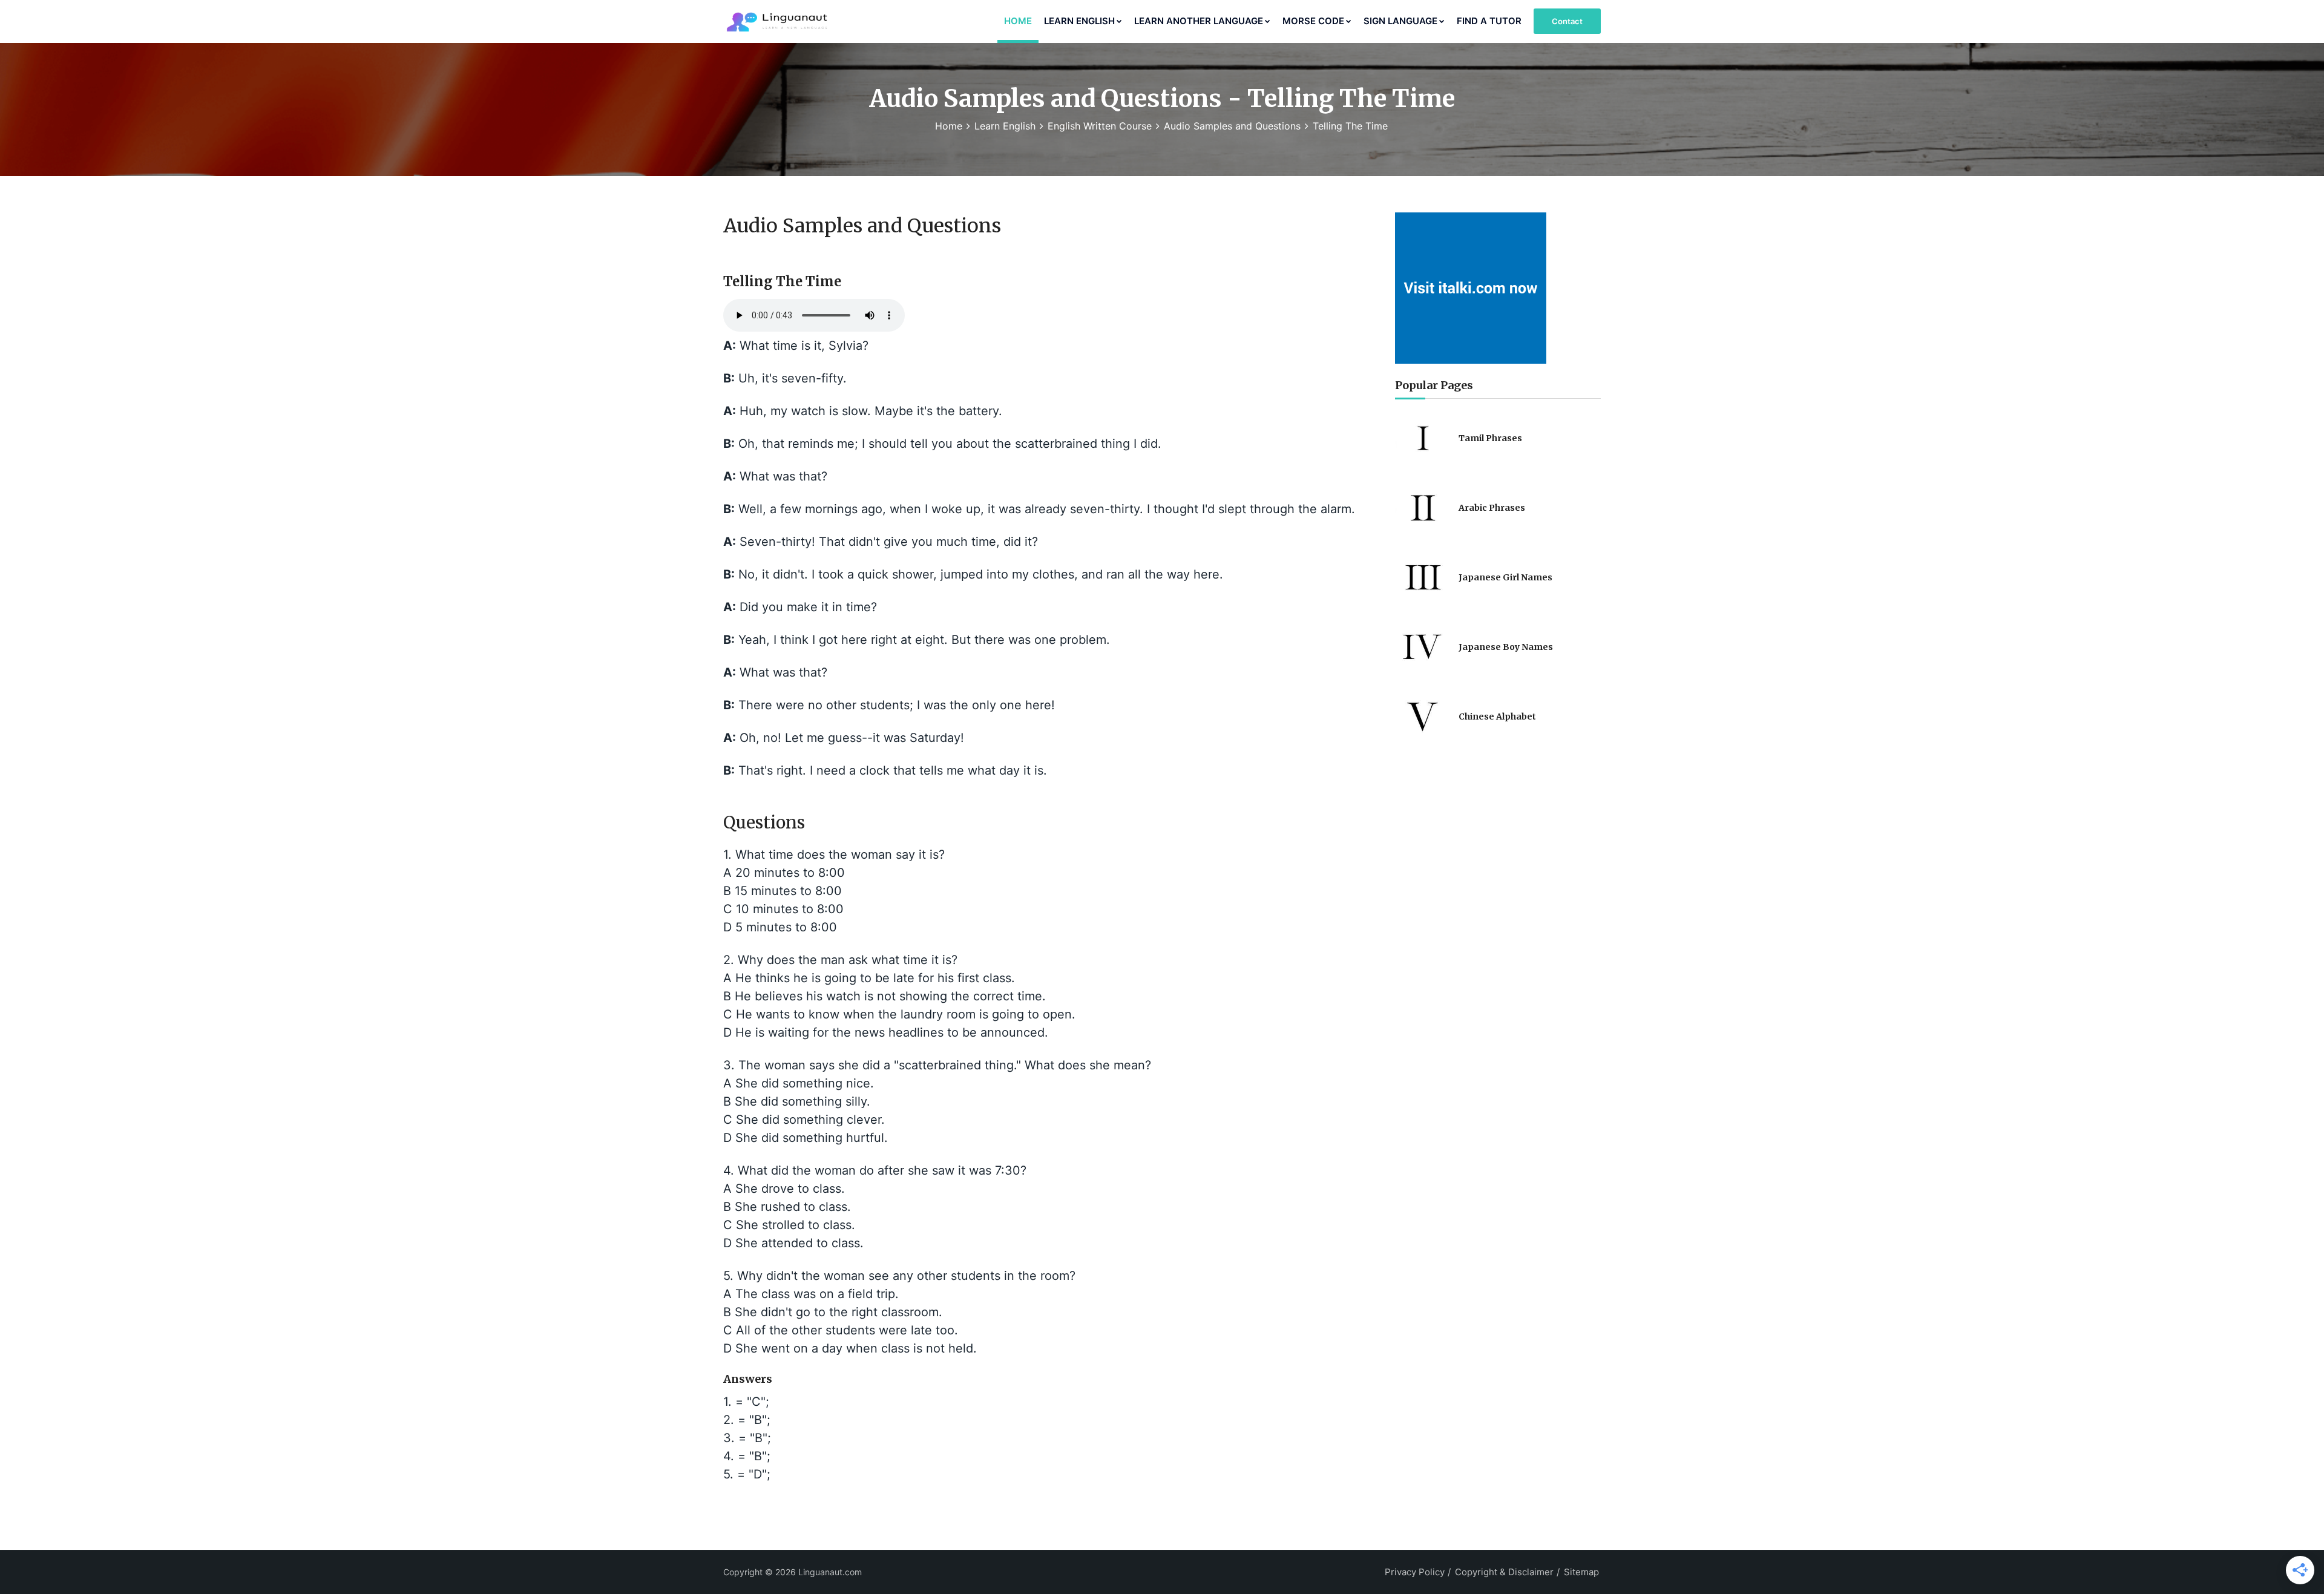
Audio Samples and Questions (1232, 126)
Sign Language (1400, 21)
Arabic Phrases (1492, 508)
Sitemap (1581, 1572)
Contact (1567, 21)
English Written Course (1100, 126)
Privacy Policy (1415, 1572)
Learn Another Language (1199, 21)
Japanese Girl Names (1505, 577)
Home (1018, 21)
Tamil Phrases (1490, 438)
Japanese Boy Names (1506, 647)
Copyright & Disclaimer (1504, 1572)
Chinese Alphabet (1497, 717)
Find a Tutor (1489, 21)
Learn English (1079, 21)
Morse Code (1313, 21)
